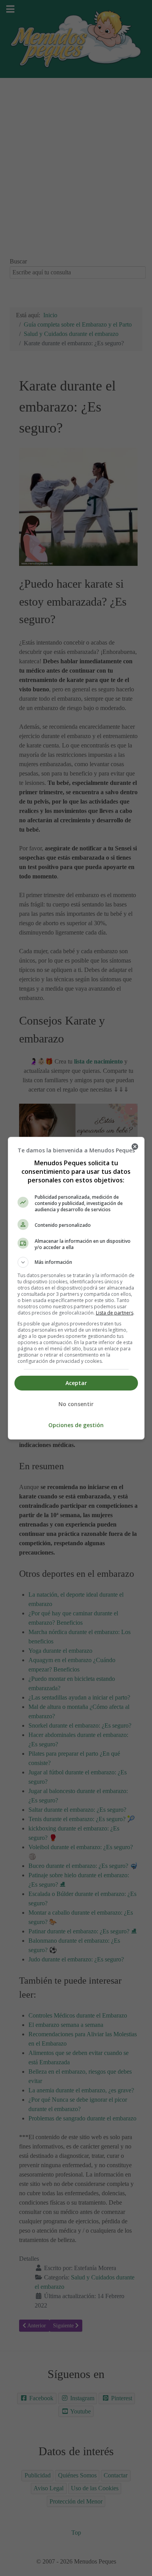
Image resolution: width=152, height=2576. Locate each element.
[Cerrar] (135, 1147)
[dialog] (76, 1288)
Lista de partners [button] (115, 1313)
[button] (76, 1262)
